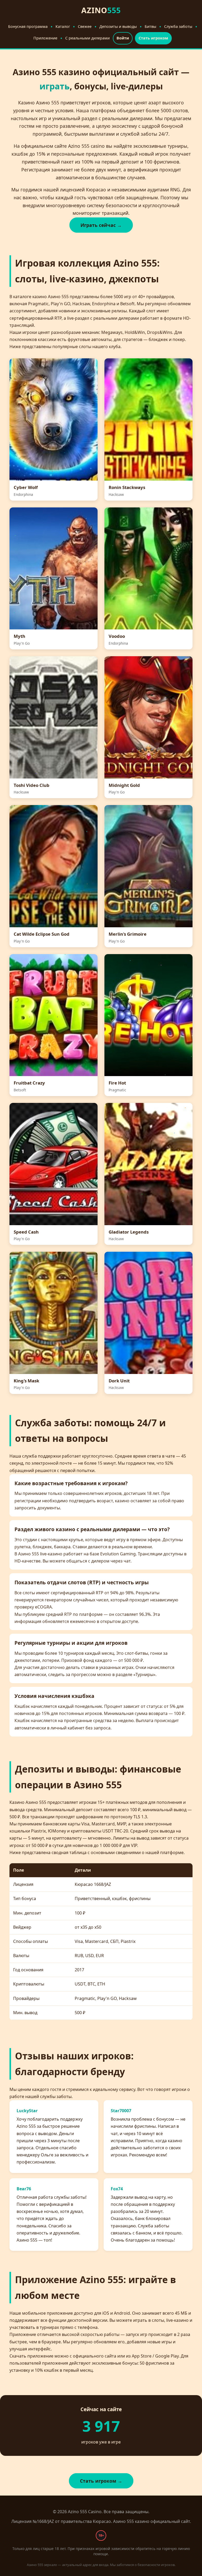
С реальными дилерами (87, 38)
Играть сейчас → (101, 225)
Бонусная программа (28, 26)
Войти (123, 38)
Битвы (150, 26)
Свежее (85, 26)
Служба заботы (178, 26)
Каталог (63, 26)
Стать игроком (153, 38)
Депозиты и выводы (118, 26)
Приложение (45, 38)
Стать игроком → (101, 2481)
